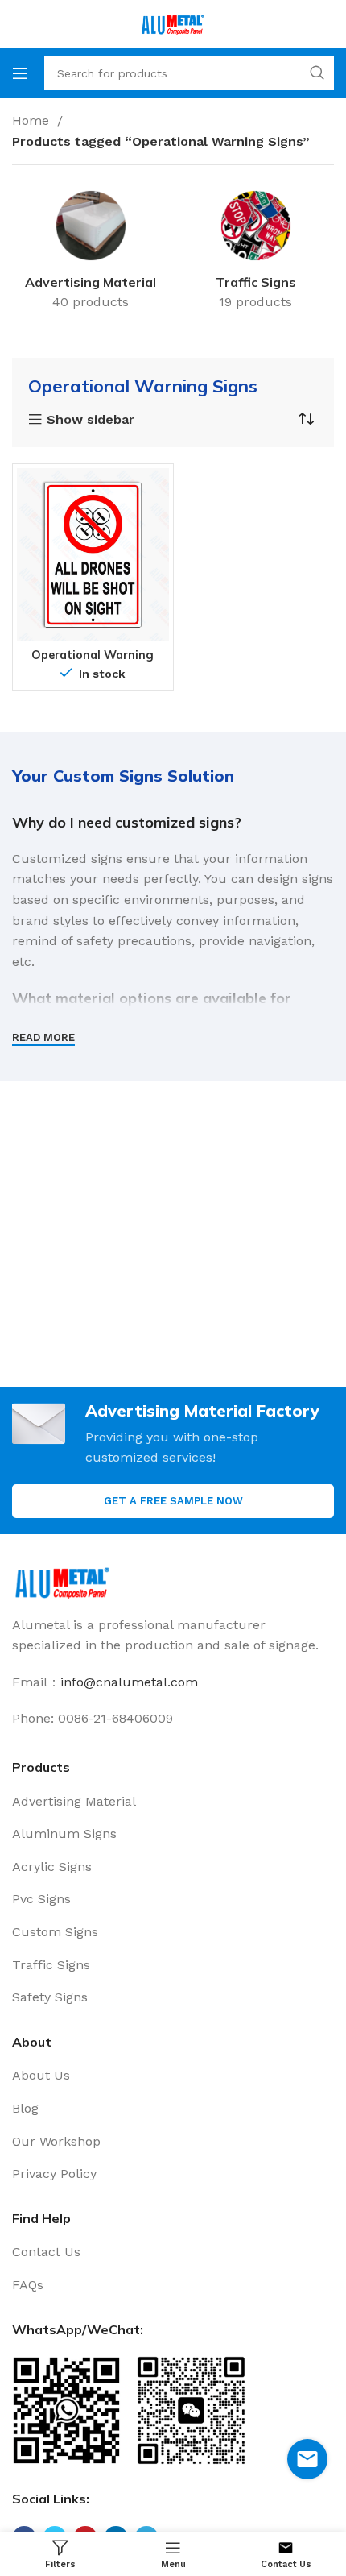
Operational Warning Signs (93, 661)
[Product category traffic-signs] (255, 253)
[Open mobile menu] (20, 73)
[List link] (173, 1802)
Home (33, 120)
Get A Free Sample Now (173, 1501)
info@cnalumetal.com (129, 1682)
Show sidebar (91, 420)
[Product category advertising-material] (91, 253)
